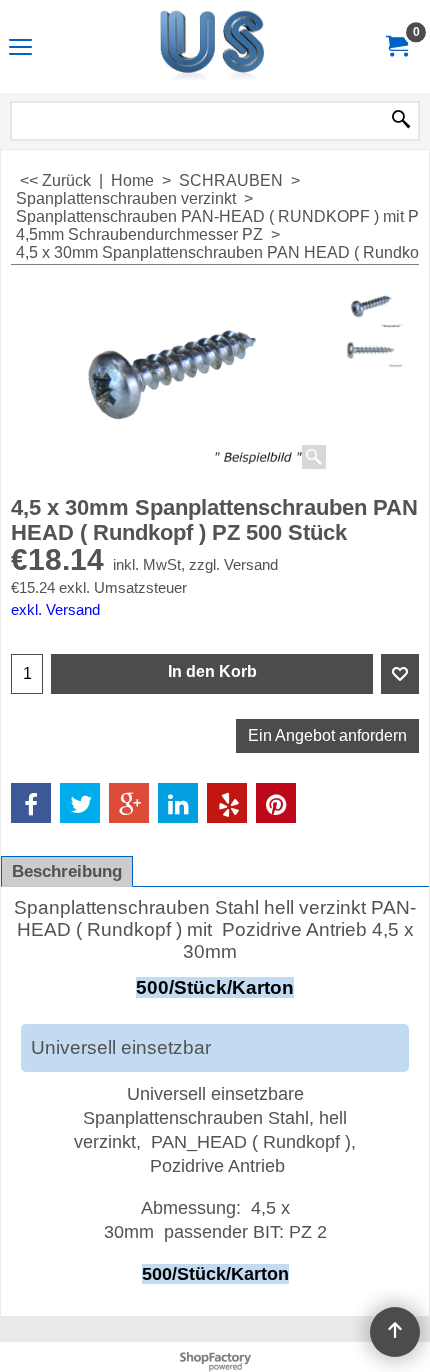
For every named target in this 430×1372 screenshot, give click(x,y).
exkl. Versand (55, 610)
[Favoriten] (400, 674)
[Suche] (401, 121)
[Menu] (20, 48)
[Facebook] (31, 803)
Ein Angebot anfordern (327, 735)
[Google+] (129, 803)
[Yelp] (227, 803)
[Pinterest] (276, 803)
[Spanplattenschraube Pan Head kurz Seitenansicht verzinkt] (372, 352)
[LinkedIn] (178, 803)
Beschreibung (67, 871)
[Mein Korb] (396, 46)
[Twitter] (80, 803)
